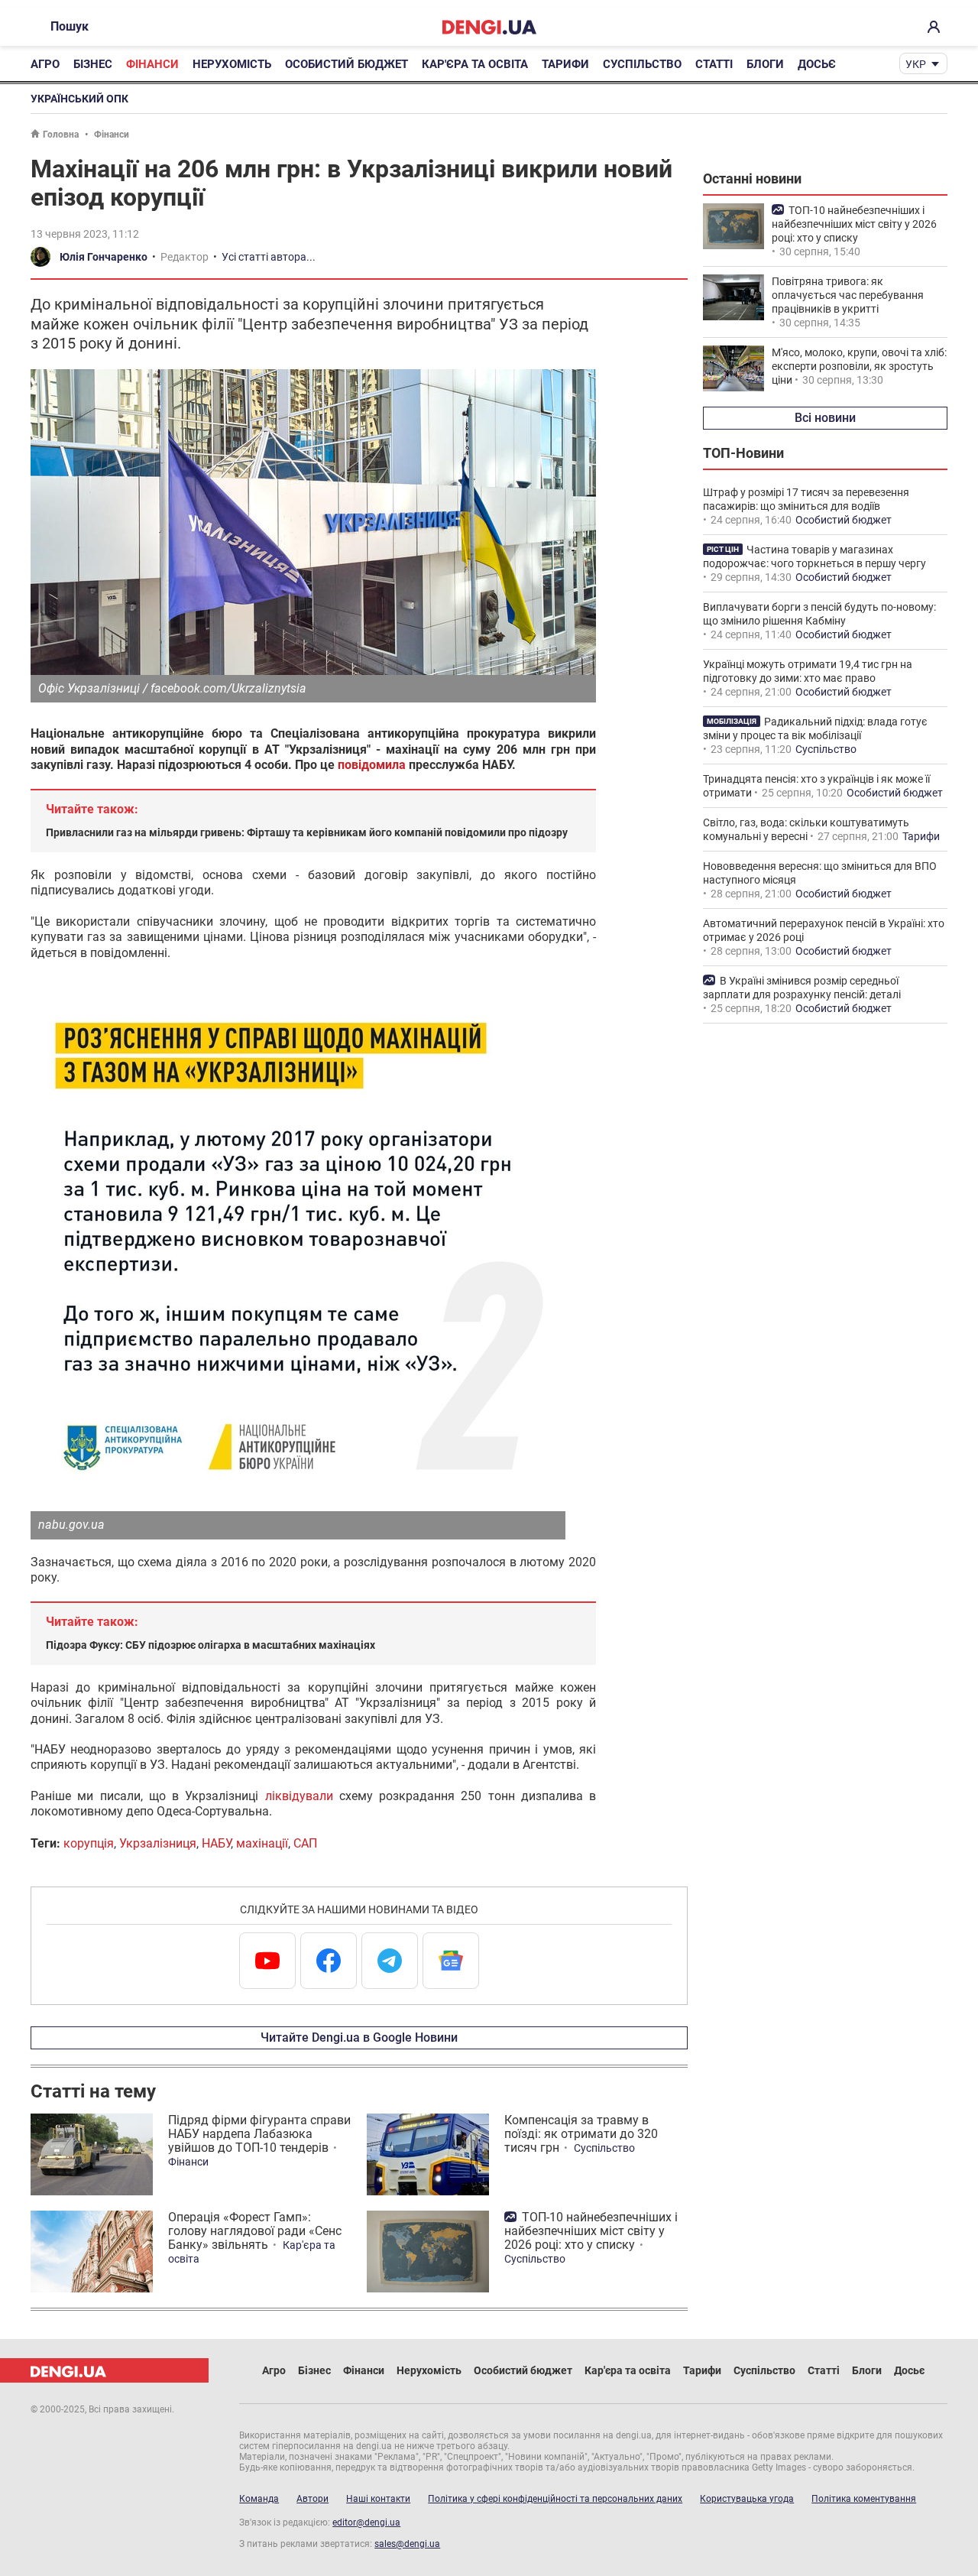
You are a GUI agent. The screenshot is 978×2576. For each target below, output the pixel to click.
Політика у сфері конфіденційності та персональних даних (555, 2499)
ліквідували (299, 1796)
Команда (259, 2499)
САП (305, 1843)
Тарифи (565, 64)
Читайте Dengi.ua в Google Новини (359, 2037)
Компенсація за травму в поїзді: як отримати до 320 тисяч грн (581, 2134)
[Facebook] (329, 1961)
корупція (89, 1843)
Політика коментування (864, 2499)
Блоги (765, 64)
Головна (61, 135)
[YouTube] (267, 1961)
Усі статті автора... (269, 257)
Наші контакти (378, 2499)
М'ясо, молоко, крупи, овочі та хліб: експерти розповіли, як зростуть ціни (859, 366)
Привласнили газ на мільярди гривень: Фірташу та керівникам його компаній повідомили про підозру (307, 832)
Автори (313, 2499)
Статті (714, 64)
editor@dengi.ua (366, 2522)
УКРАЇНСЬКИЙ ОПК (79, 99)
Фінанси (152, 64)
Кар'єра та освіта (475, 64)
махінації (262, 1843)
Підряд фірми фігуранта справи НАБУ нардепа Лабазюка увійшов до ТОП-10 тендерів (259, 2134)
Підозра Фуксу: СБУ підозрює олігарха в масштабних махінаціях (210, 1645)
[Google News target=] (451, 1961)
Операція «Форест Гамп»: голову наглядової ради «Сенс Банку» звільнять (255, 2231)
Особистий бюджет (347, 64)
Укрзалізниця (158, 1843)
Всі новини (825, 418)
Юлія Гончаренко (104, 257)
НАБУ (216, 1843)
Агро (45, 64)
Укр (916, 64)
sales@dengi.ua (407, 2544)
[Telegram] (390, 1961)
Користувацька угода (747, 2499)
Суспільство (642, 64)
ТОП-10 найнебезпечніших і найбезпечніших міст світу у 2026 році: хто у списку (591, 2231)
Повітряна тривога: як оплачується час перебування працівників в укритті (848, 295)
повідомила (372, 765)
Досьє (817, 64)
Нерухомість (232, 64)
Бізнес (93, 64)
